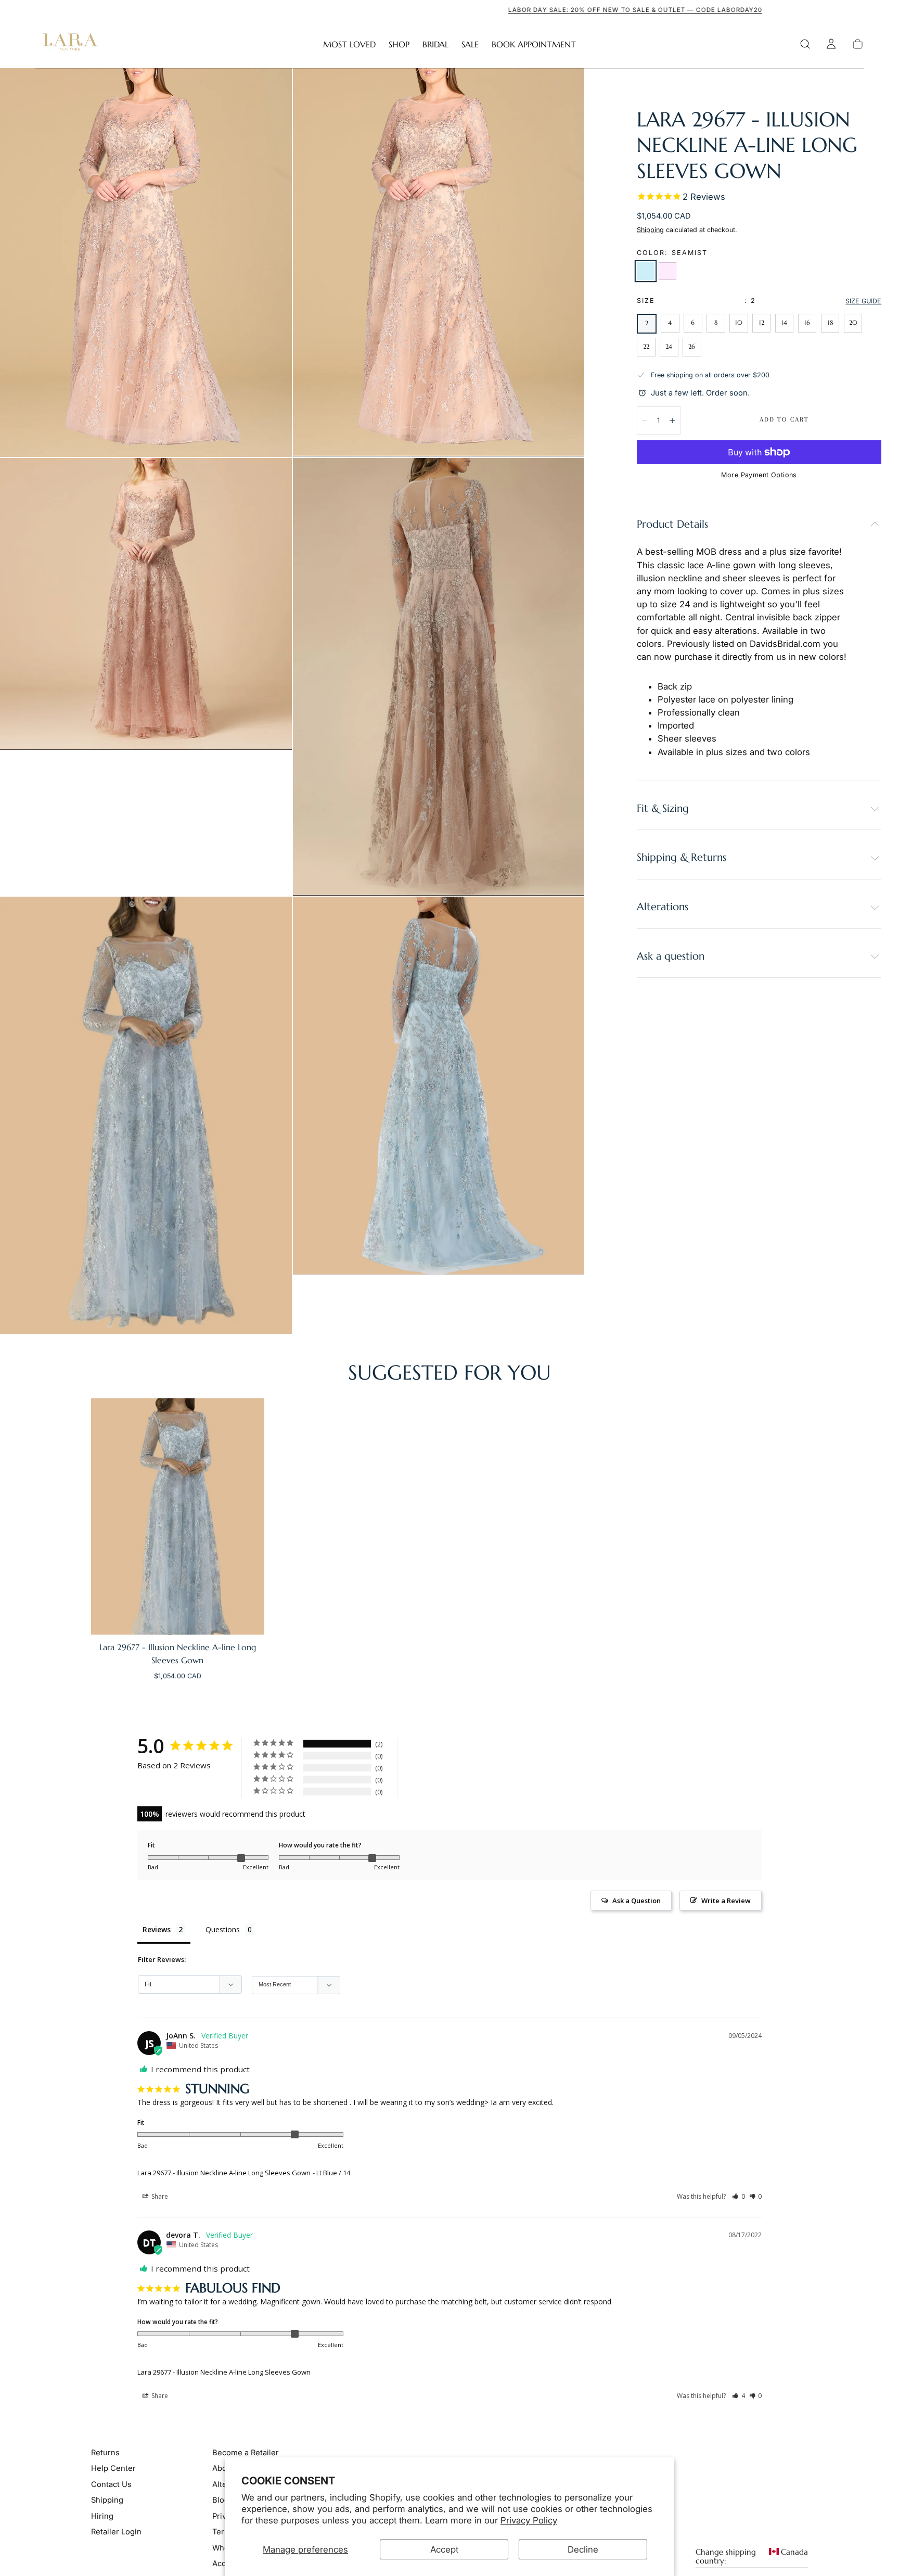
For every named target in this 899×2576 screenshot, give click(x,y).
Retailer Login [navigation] (116, 2532)
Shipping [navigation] (107, 2500)
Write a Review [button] (726, 1901)
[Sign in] (831, 44)
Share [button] (159, 2196)
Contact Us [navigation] (111, 2484)
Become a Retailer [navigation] (246, 2453)
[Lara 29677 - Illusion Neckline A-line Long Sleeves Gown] (178, 1516)
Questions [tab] (223, 1929)
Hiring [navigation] (102, 2516)
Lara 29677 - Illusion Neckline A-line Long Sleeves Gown (224, 2173)
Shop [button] (399, 44)
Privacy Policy (529, 2520)
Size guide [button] (863, 301)
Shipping (650, 230)
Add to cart (784, 419)
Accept (444, 2549)
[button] (805, 44)
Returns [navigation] (105, 2453)
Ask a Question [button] (637, 1901)
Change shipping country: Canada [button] (752, 2557)
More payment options (759, 475)
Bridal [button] (435, 44)
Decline (583, 2549)
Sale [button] (470, 44)
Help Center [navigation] (113, 2468)
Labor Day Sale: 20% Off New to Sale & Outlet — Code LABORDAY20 (449, 10)
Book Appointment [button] (534, 44)
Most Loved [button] (349, 44)
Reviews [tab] (157, 1929)
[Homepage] (68, 44)
